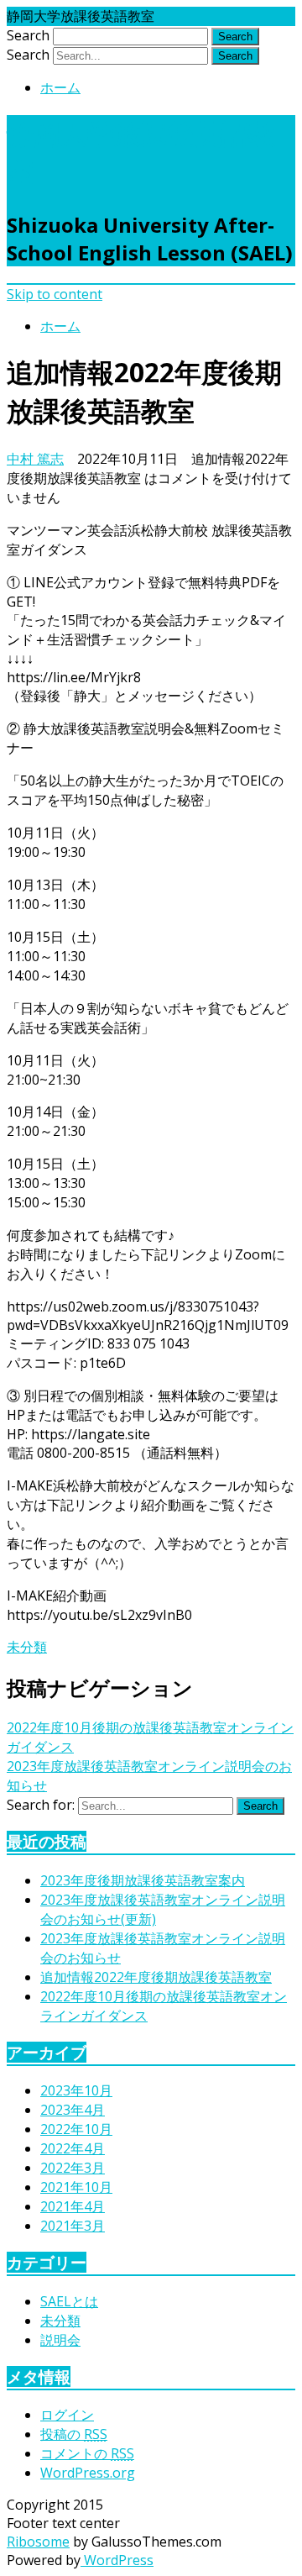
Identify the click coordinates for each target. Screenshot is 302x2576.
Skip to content (55, 294)
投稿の (74, 2434)
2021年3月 (73, 2226)
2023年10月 (76, 2090)
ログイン (67, 2415)
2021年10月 (76, 2187)
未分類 (27, 1647)
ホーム (60, 87)
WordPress (117, 2560)
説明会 (60, 2340)
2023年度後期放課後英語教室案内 (143, 1880)
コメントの (87, 2453)
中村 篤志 (35, 459)
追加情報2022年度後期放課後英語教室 (156, 1977)
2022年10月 (76, 2129)
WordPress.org (88, 2473)
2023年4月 (73, 2110)
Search (28, 35)
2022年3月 (73, 2168)
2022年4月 (73, 2148)
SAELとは (69, 2301)
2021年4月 (73, 2206)
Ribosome (38, 2542)
